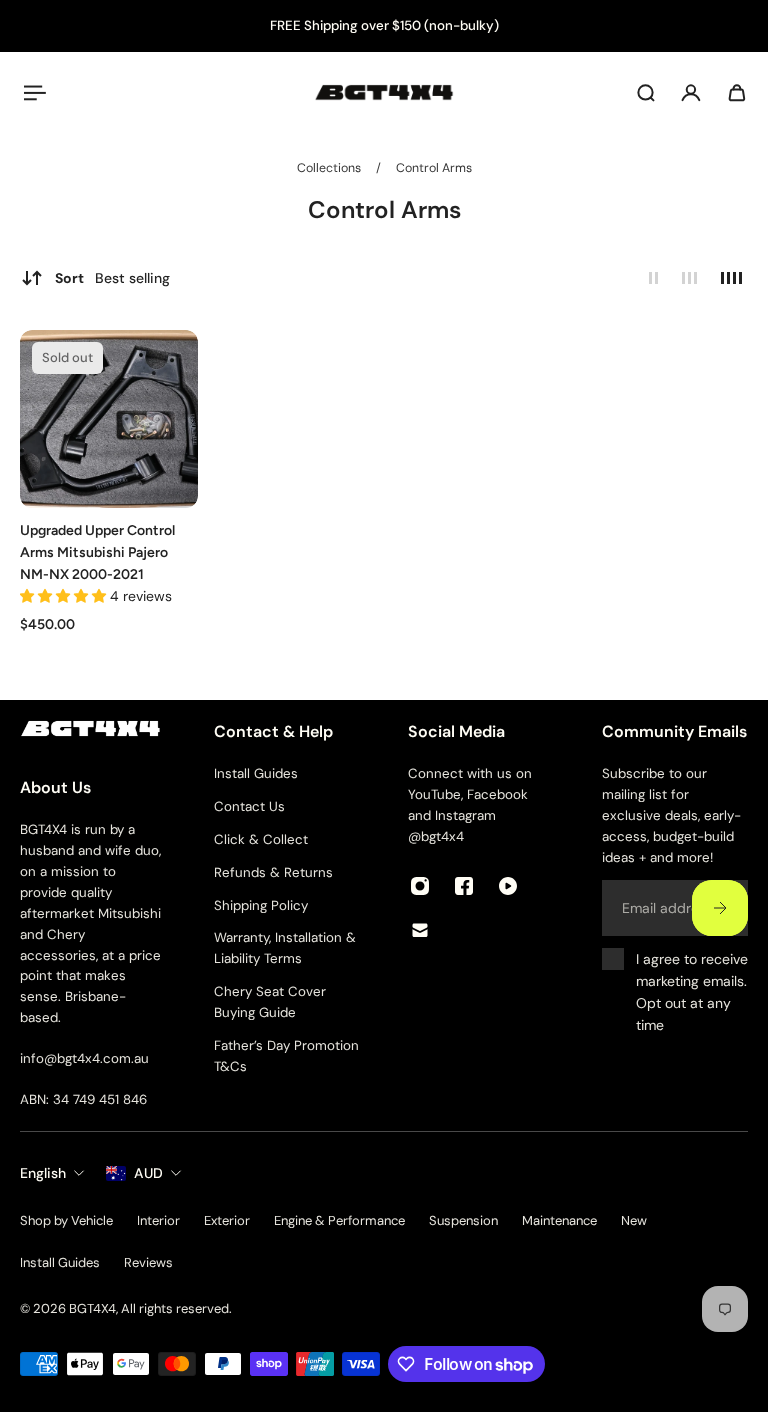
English (43, 1173)
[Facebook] (464, 886)
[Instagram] (420, 886)
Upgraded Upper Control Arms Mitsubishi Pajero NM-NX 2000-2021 (97, 552)
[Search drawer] (646, 93)
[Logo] (384, 92)
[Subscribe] (720, 909)
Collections (330, 168)
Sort (112, 278)
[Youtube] (508, 886)
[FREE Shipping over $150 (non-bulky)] (384, 26)
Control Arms (434, 168)
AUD (148, 1173)
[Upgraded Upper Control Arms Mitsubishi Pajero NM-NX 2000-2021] (109, 419)
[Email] (420, 930)
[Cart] (737, 93)
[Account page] (691, 93)
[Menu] (32, 93)
